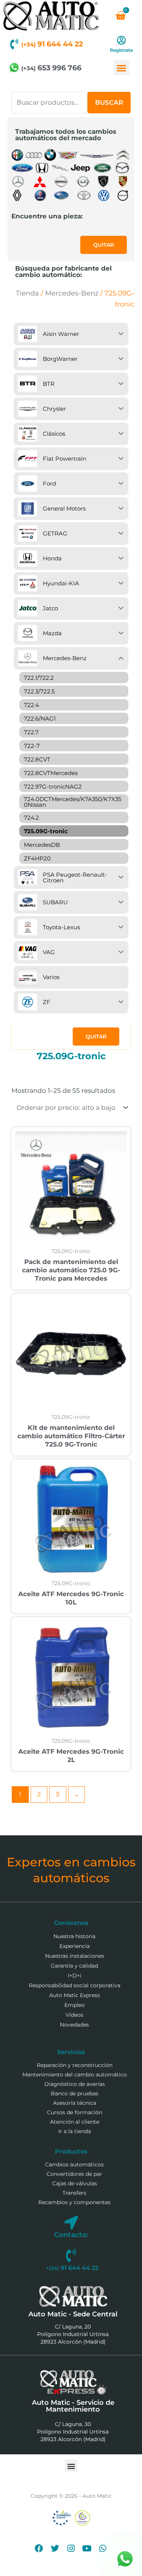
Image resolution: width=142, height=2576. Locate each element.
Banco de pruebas (75, 2093)
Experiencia (75, 1946)
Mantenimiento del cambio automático (75, 2075)
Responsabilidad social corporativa (75, 1985)
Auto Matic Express (75, 1995)
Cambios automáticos (74, 2164)
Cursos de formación (75, 2112)
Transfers (74, 2193)
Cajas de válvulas (75, 2183)
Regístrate (121, 50)
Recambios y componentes (74, 2202)
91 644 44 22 (52, 44)
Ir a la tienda (75, 2131)
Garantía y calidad (74, 1966)
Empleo (75, 2005)
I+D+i (75, 1976)
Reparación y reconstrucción (75, 2065)
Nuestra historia (74, 1936)
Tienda (27, 293)
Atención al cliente (75, 2122)
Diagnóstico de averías (75, 2084)
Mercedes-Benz (72, 293)
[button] (121, 68)
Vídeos (74, 2015)
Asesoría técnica (75, 2103)
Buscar (109, 102)
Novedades (74, 2025)
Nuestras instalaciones (75, 1956)
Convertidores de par (74, 2174)
